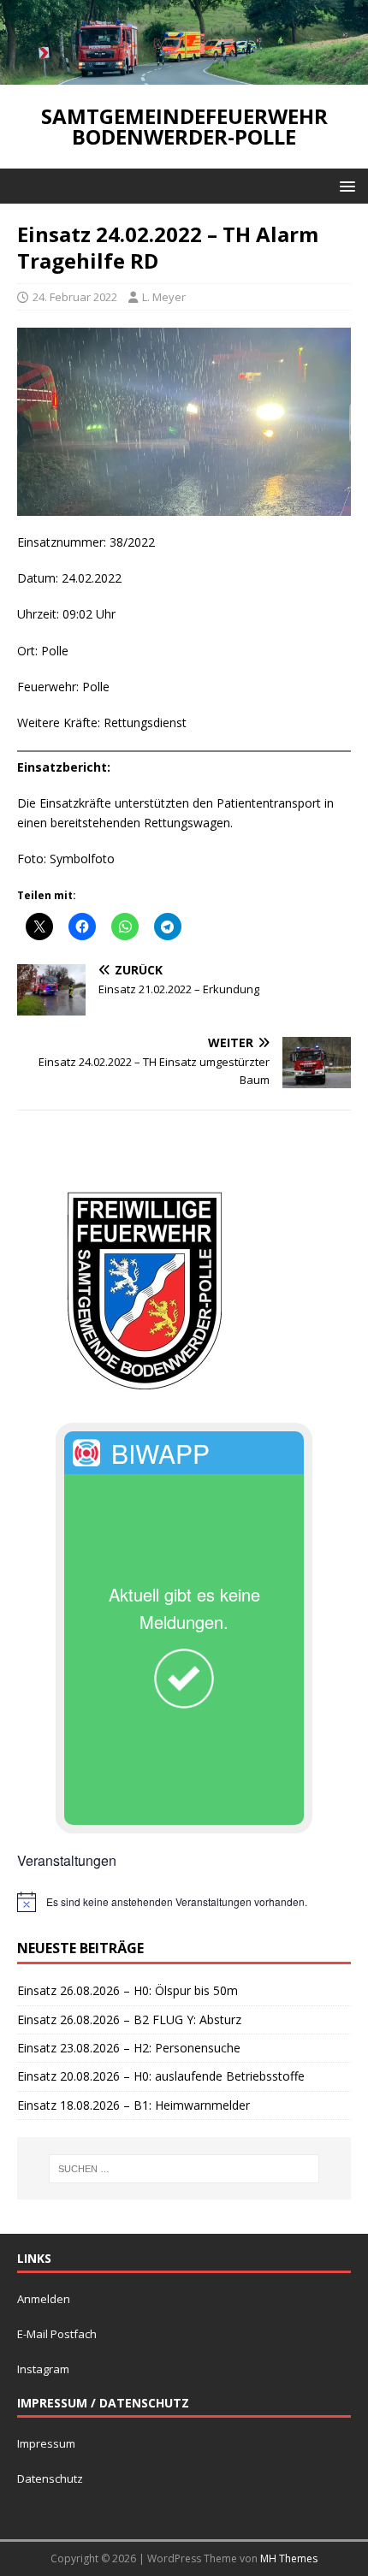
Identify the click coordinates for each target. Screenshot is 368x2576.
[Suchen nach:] (184, 2169)
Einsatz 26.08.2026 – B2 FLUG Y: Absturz (129, 2019)
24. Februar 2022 (75, 297)
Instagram (43, 2369)
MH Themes (289, 2558)
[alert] (184, 1902)
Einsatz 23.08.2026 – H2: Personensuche (129, 2048)
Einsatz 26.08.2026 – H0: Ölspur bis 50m (128, 1990)
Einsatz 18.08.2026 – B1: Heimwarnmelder (134, 2105)
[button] (344, 185)
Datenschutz (50, 2478)
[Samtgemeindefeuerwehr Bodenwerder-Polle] (184, 75)
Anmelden (44, 2299)
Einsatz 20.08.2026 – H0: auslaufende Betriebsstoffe (161, 2076)
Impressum (46, 2443)
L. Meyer (164, 297)
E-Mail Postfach (57, 2334)
